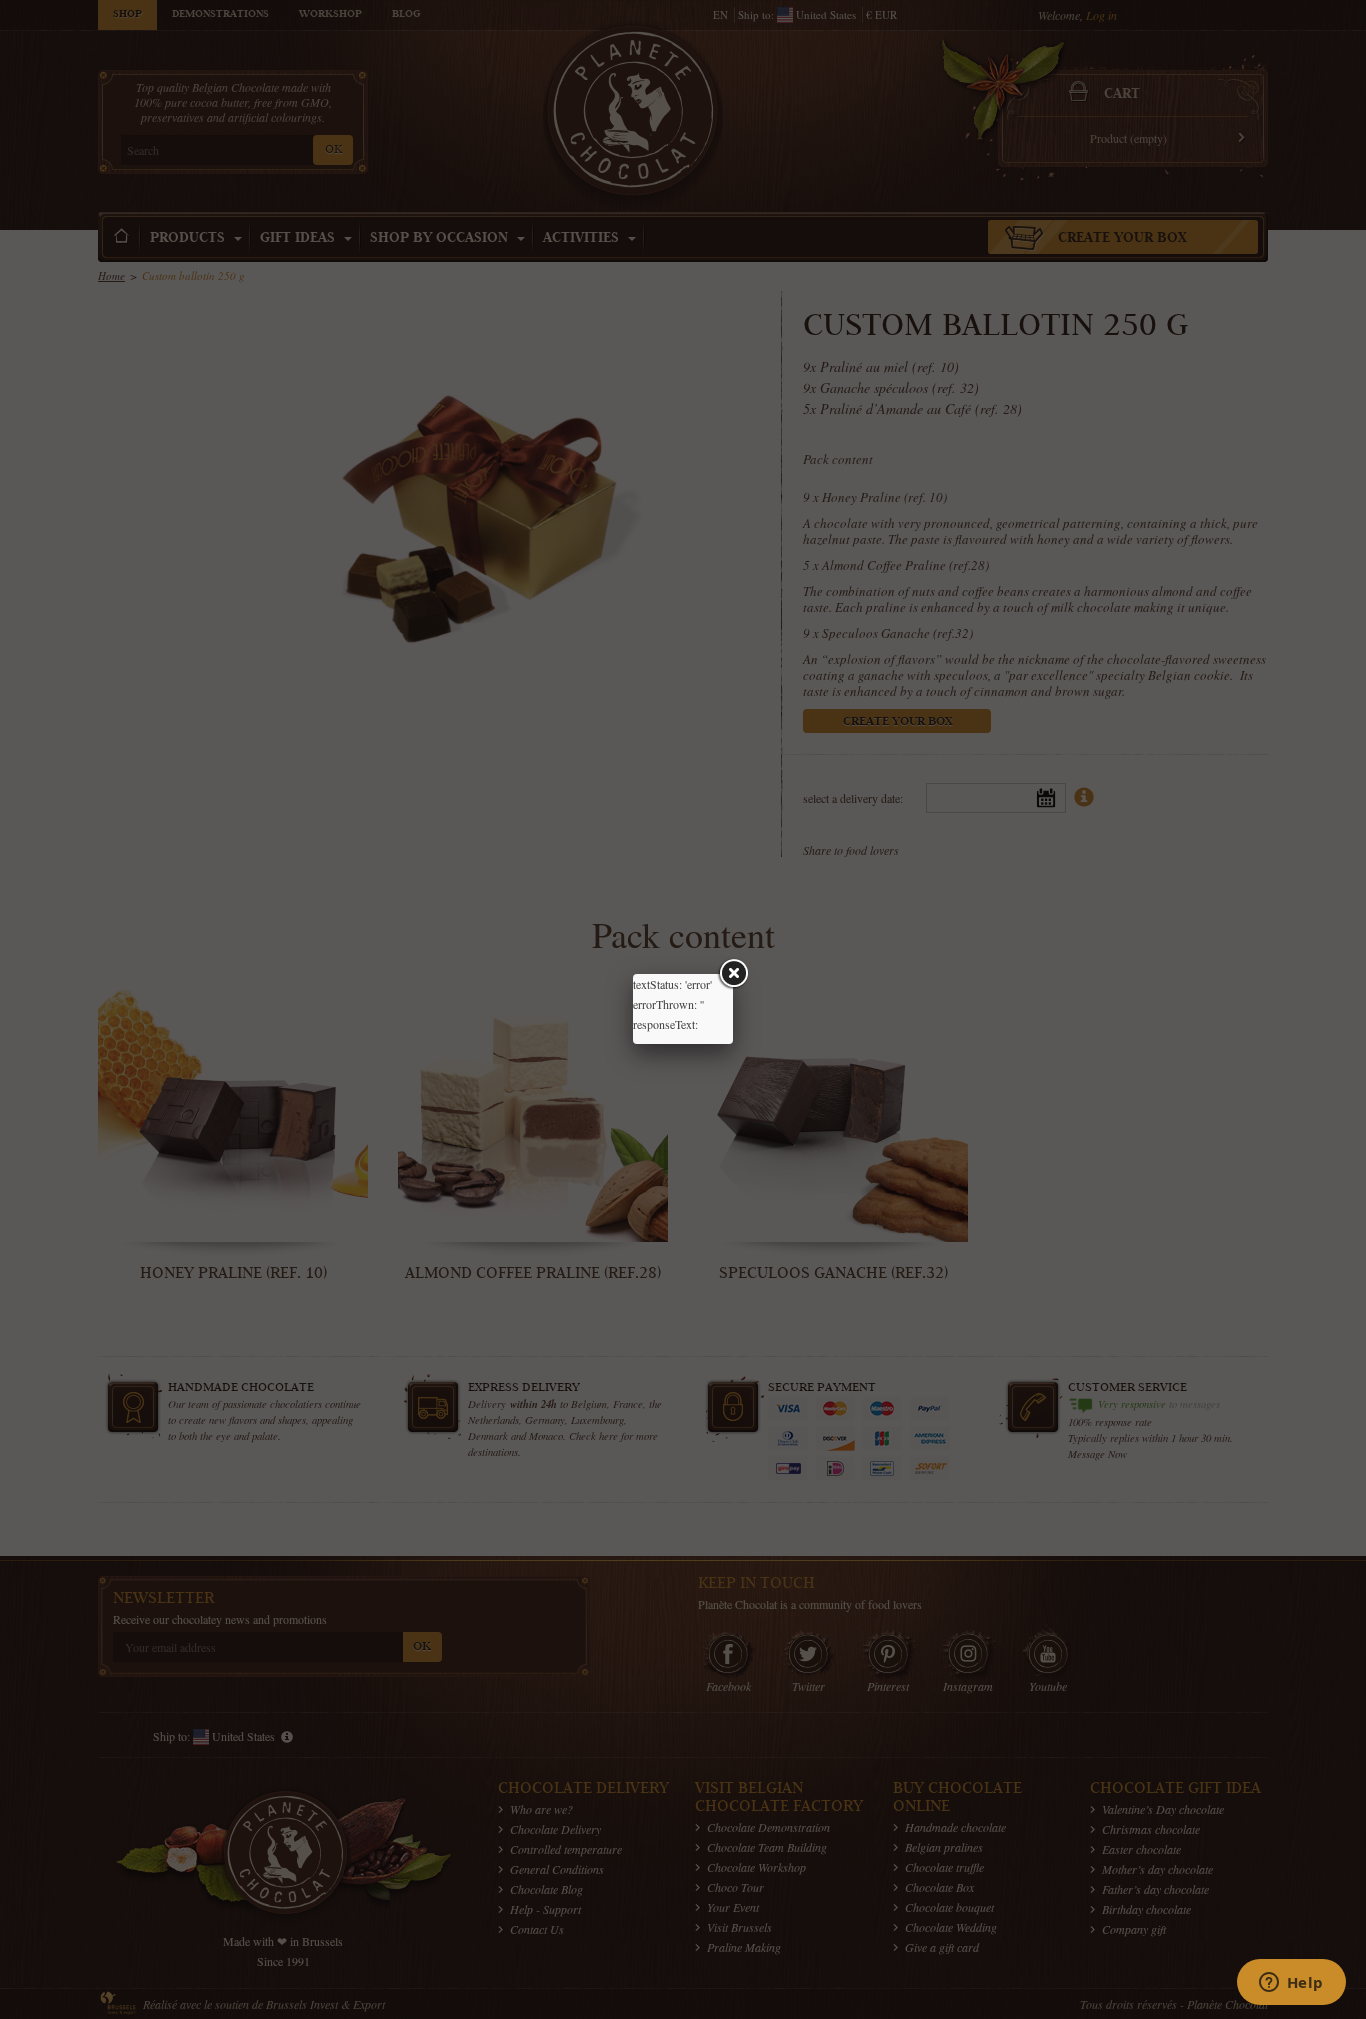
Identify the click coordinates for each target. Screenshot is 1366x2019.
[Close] (733, 974)
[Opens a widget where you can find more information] (1291, 1984)
